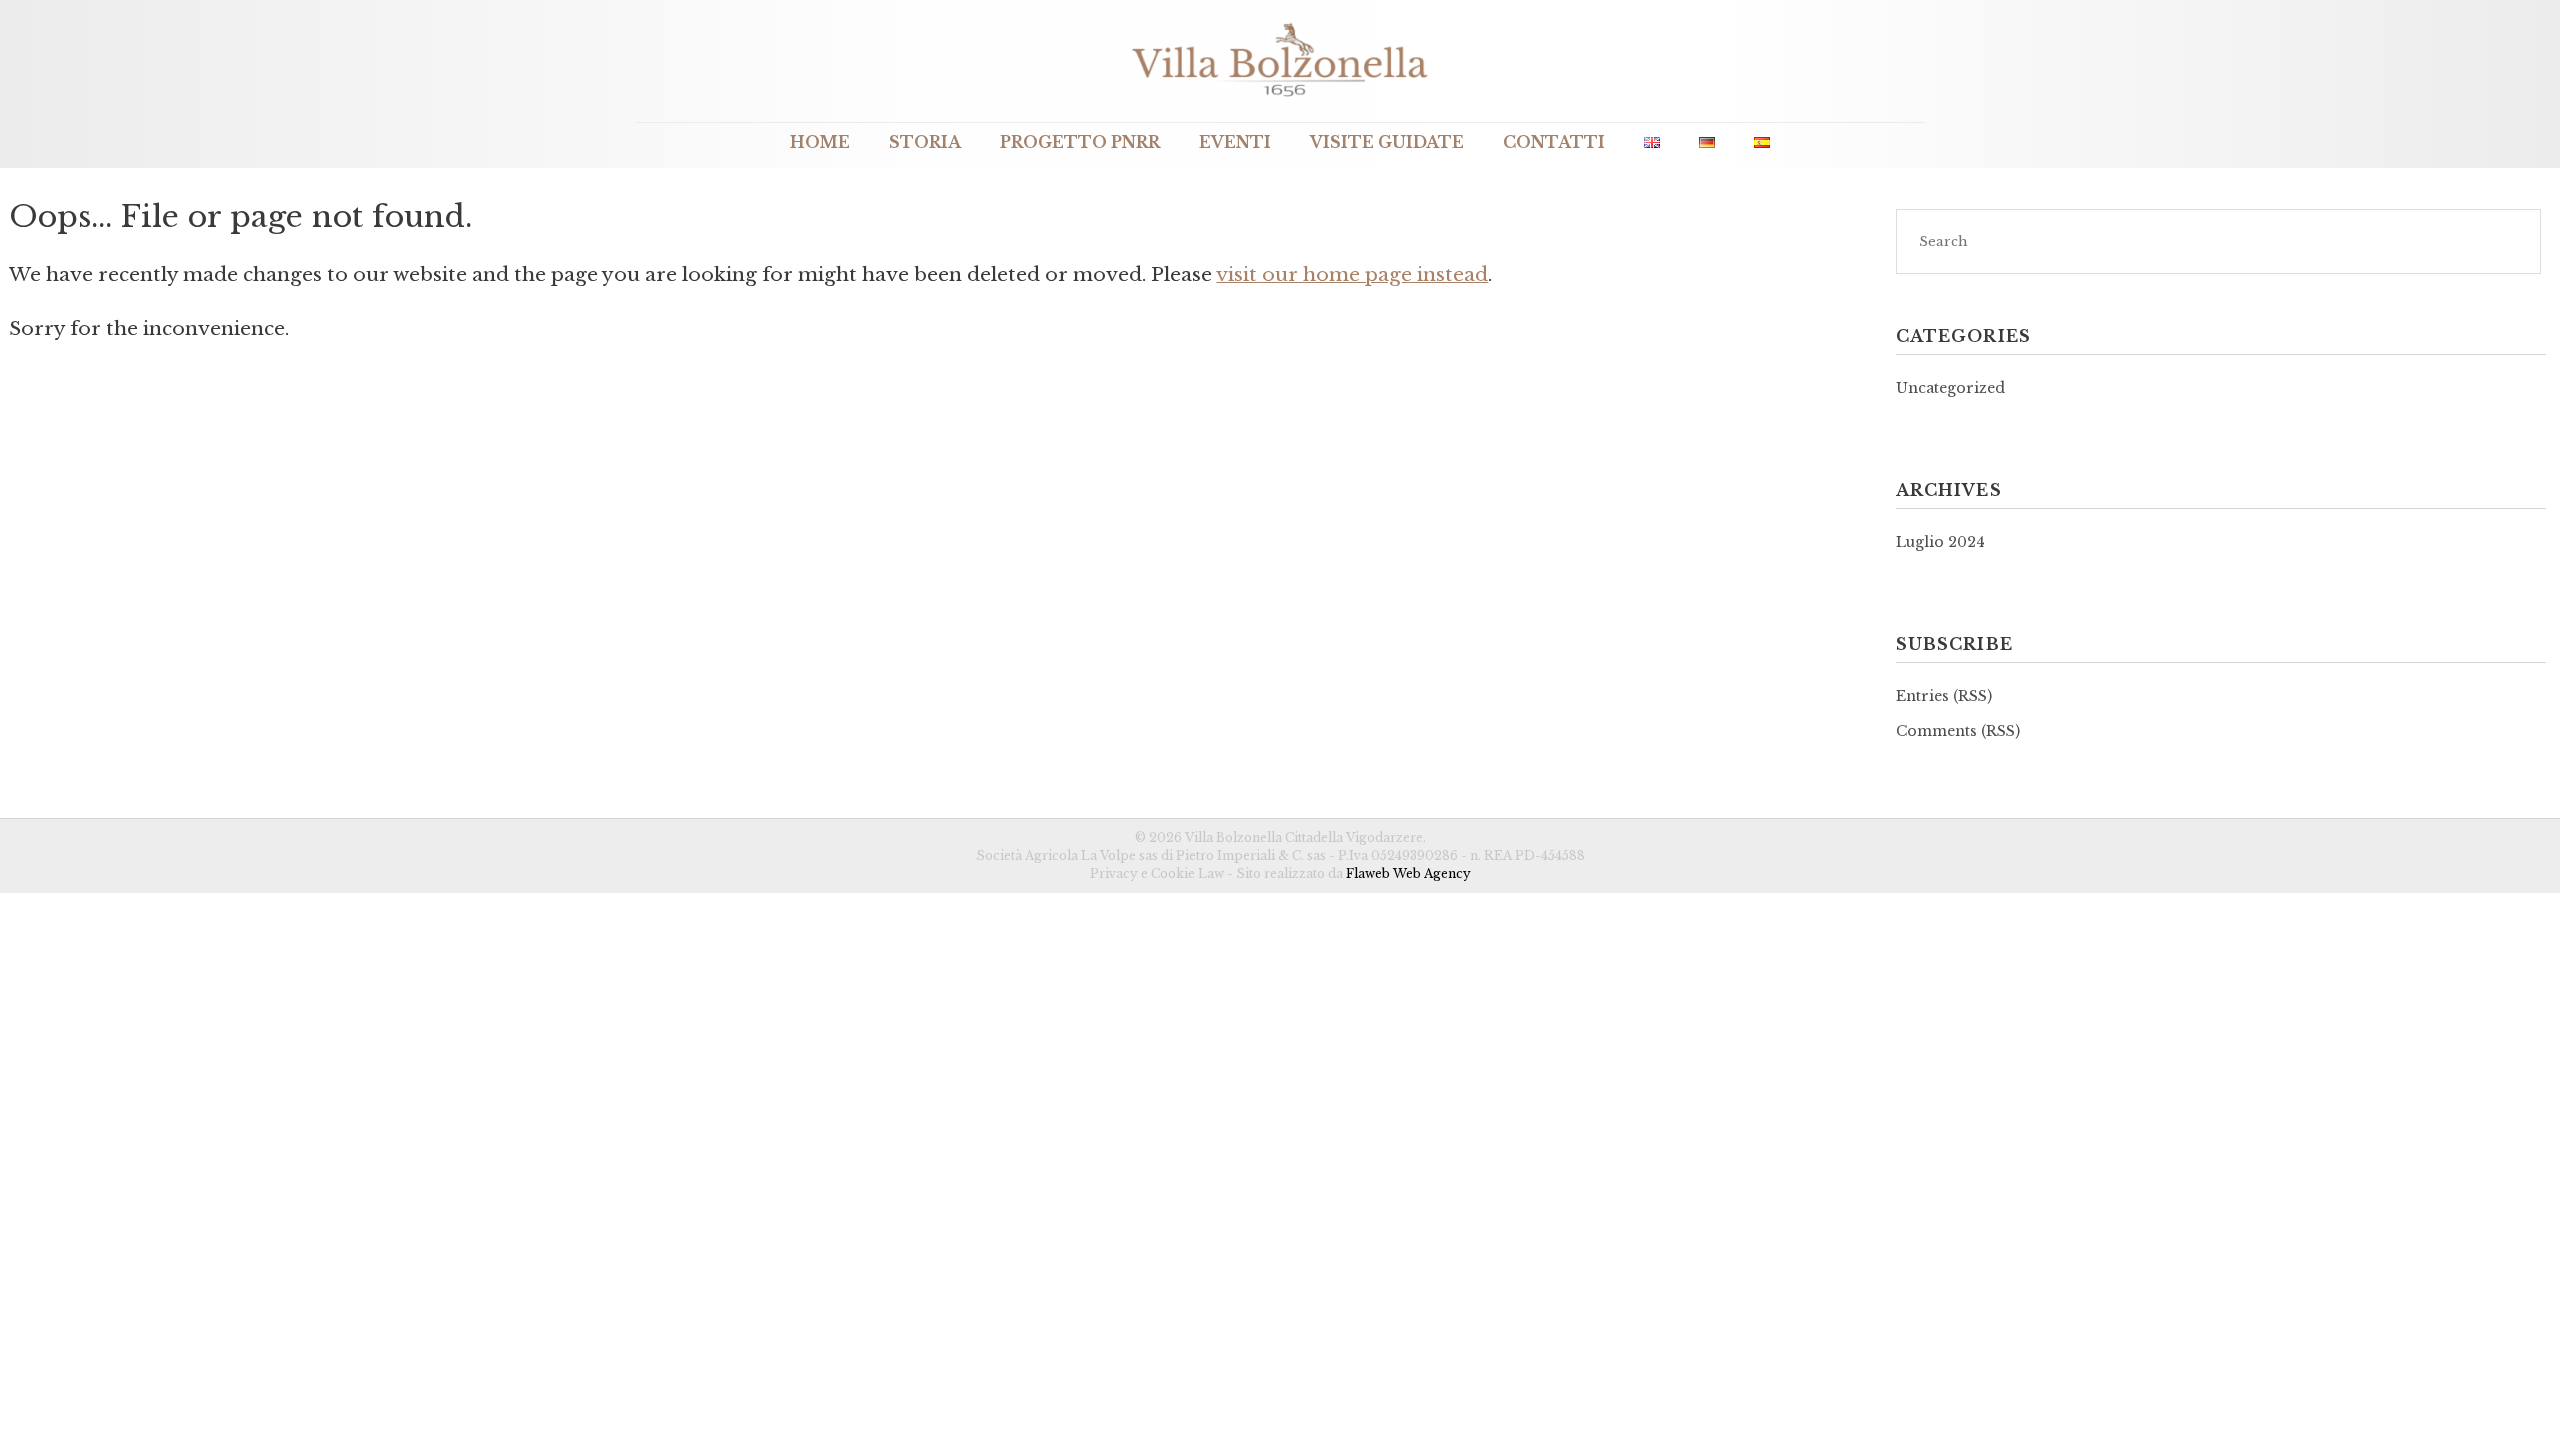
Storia (925, 142)
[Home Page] (1280, 98)
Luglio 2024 (1940, 542)
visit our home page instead (1352, 274)
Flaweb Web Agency (1408, 873)
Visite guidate (1387, 142)
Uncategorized (1950, 388)
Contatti (1554, 142)
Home (820, 142)
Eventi (1235, 142)
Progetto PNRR (1080, 142)
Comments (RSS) (1958, 731)
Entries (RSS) (1944, 696)
